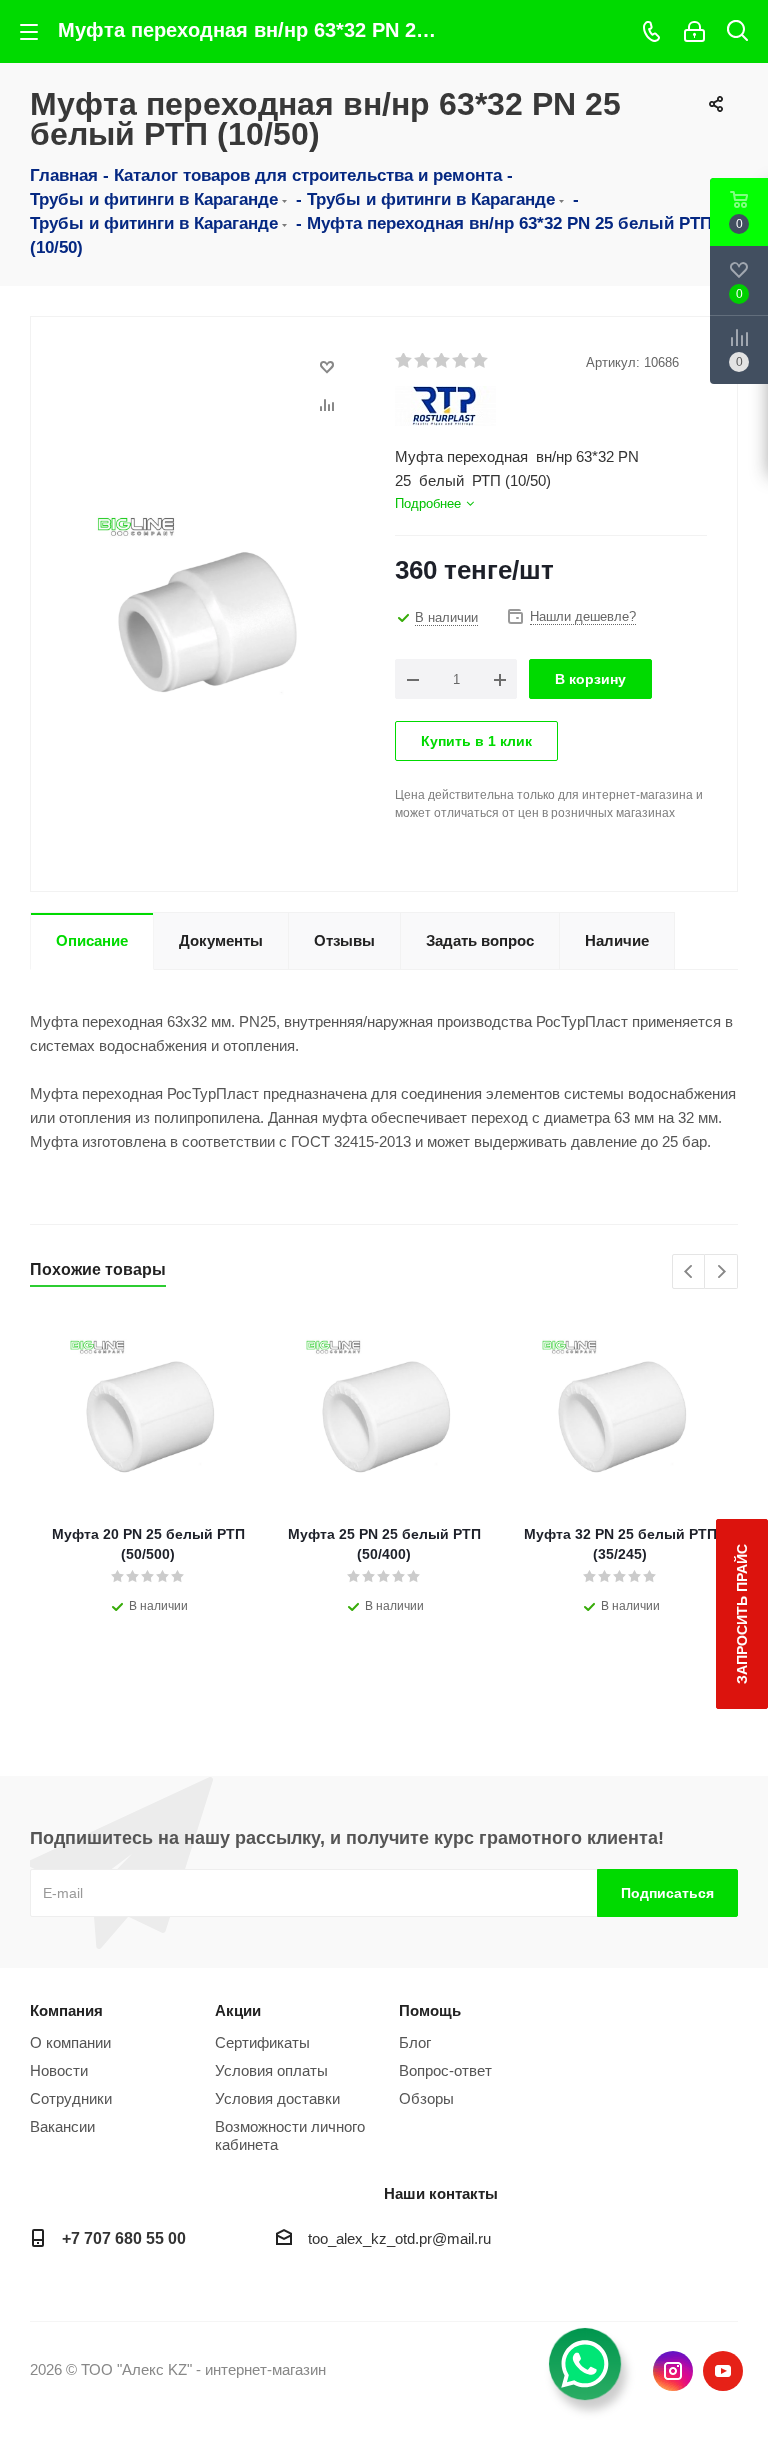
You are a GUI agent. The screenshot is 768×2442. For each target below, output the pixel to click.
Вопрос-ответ (445, 2070)
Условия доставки (277, 2098)
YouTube (723, 2371)
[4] (461, 361)
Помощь (430, 2010)
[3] (442, 361)
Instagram (673, 2371)
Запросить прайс (742, 1614)
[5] (480, 361)
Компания (66, 2010)
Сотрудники (71, 2098)
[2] (423, 361)
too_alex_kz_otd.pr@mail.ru (399, 2238)
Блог (415, 2042)
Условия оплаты (271, 2070)
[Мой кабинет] (694, 31)
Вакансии (62, 2126)
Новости (59, 2070)
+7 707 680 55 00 (124, 2238)
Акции (238, 2010)
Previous (689, 1272)
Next (721, 1272)
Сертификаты (262, 2042)
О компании (70, 2042)
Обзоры (426, 2098)
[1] (404, 361)
